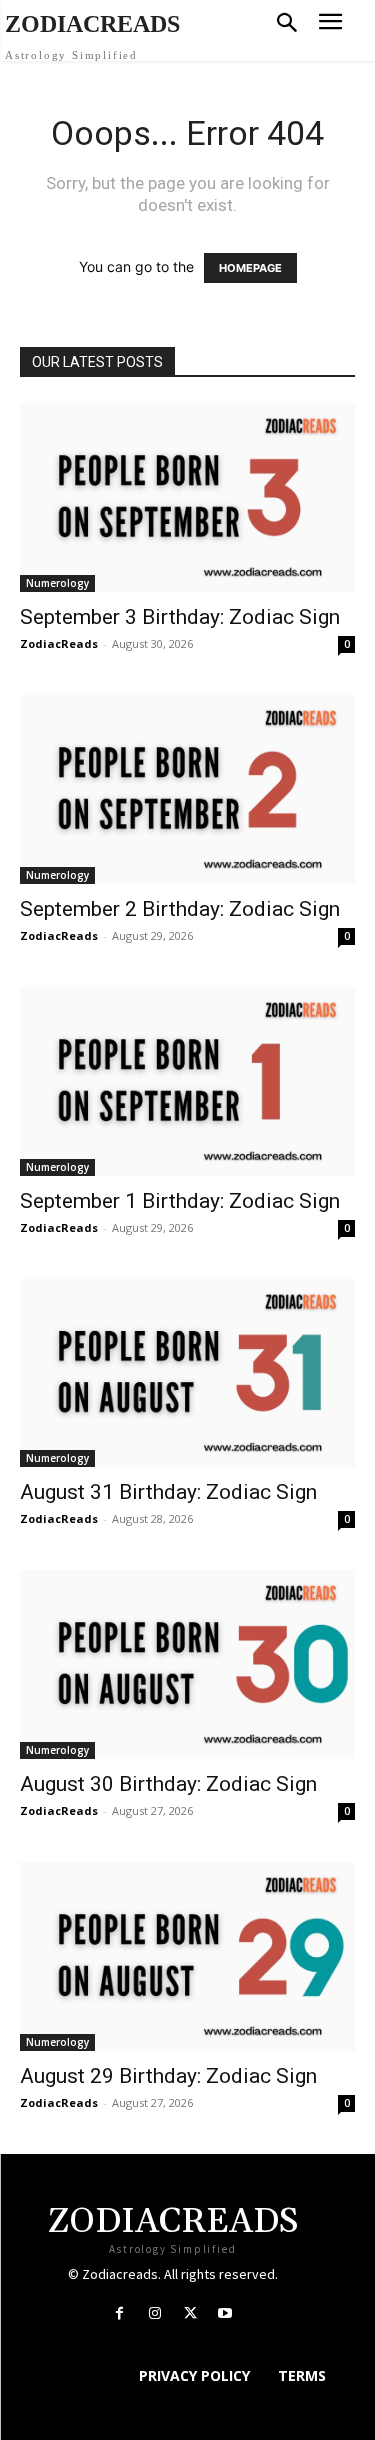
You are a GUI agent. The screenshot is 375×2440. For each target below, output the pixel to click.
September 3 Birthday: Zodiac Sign (180, 617)
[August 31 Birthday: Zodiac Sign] (187, 1373)
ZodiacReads (59, 643)
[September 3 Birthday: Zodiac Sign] (187, 497)
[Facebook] (119, 2313)
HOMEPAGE (250, 268)
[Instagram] (154, 2313)
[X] (190, 2313)
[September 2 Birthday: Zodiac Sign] (187, 789)
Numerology (57, 583)
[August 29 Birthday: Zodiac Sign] (187, 1956)
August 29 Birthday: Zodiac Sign (168, 2076)
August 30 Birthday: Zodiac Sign (168, 1784)
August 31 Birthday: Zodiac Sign (168, 1492)
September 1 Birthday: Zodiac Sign (180, 1201)
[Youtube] (225, 2313)
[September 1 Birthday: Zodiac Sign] (187, 1081)
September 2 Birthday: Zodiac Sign (180, 909)
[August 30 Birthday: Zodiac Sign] (187, 1664)
